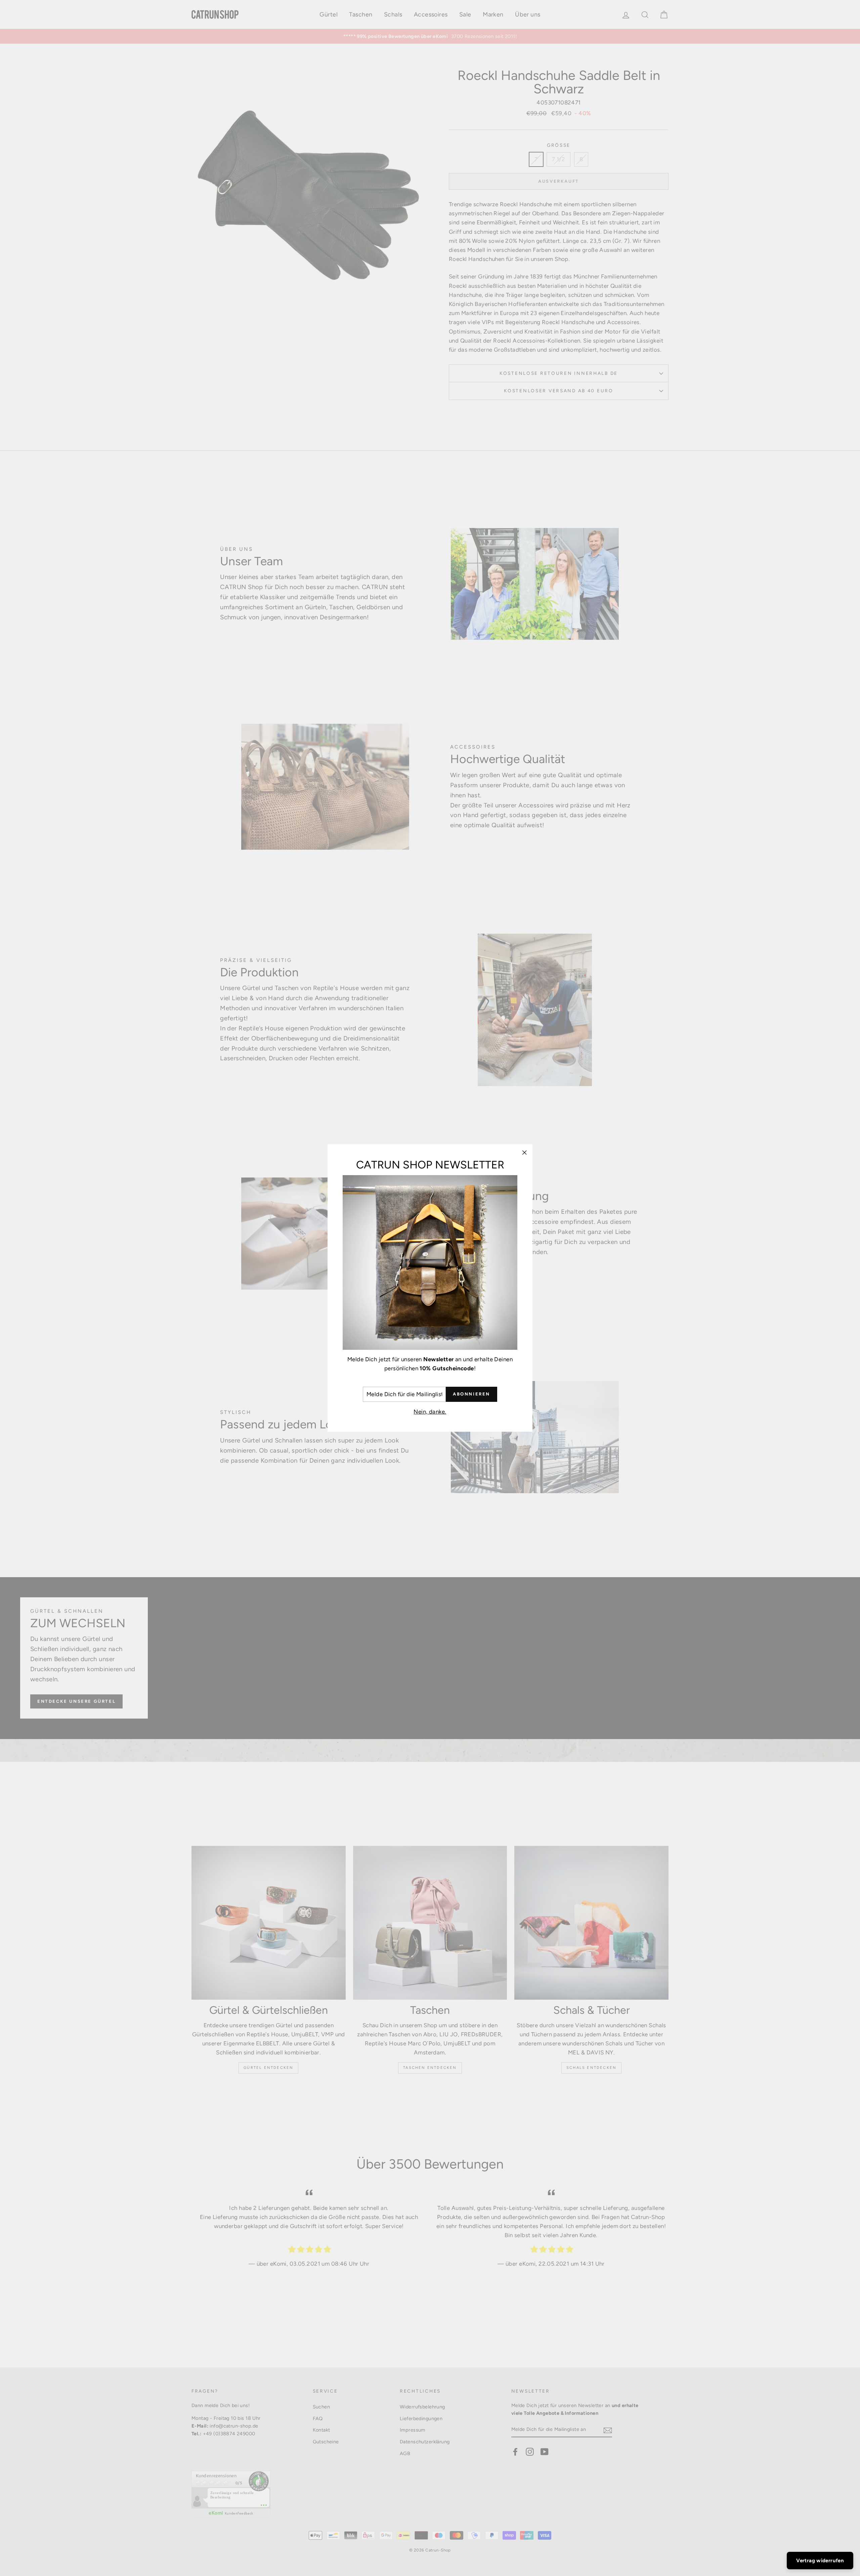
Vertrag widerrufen (820, 2561)
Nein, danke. (430, 1412)
